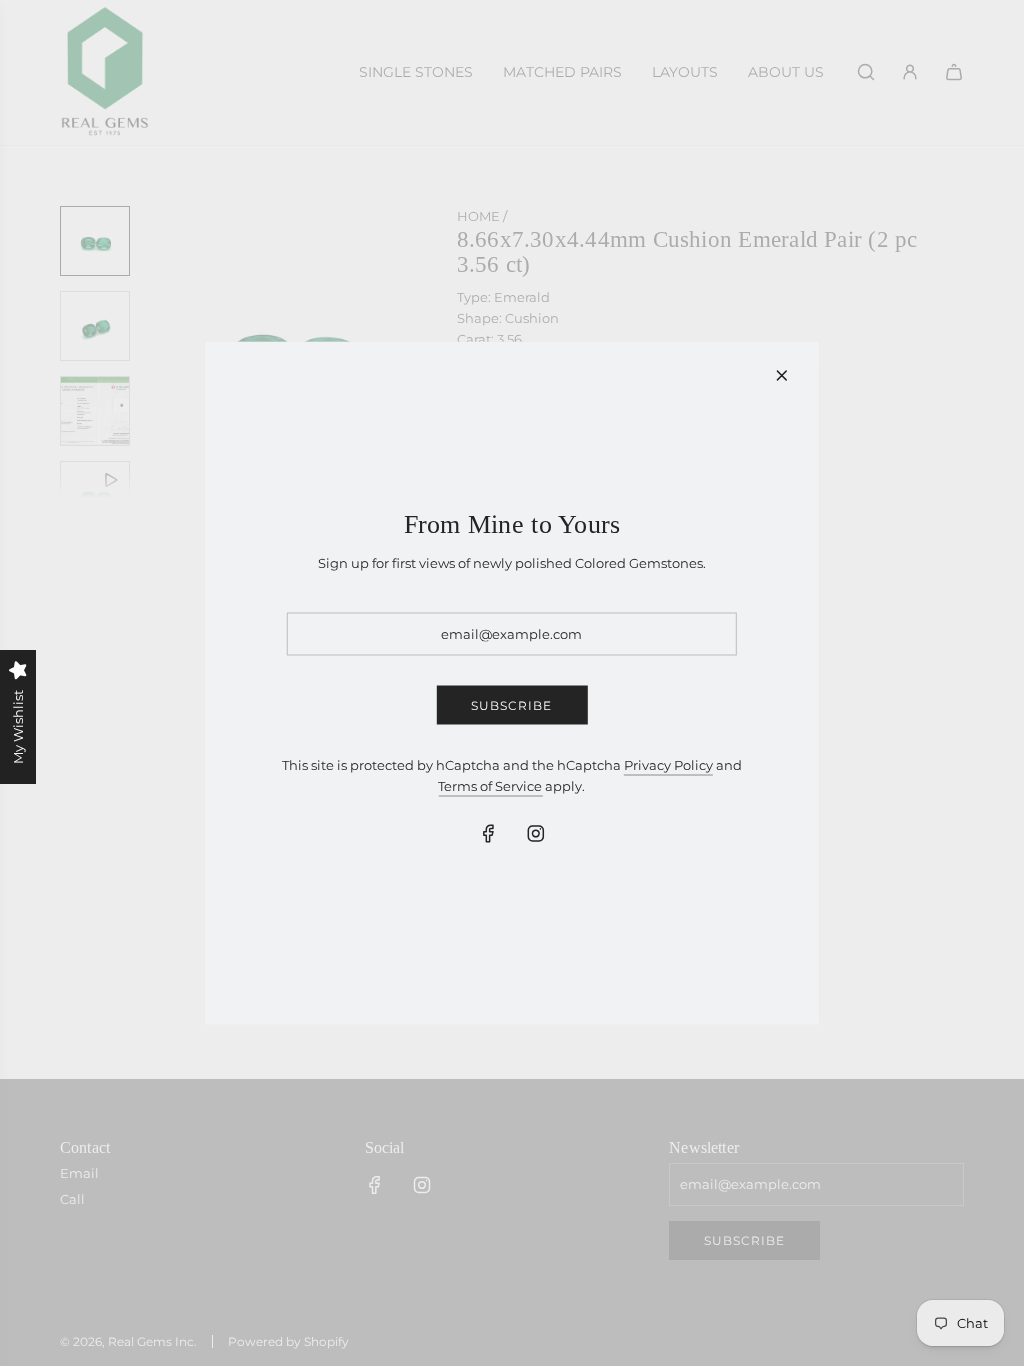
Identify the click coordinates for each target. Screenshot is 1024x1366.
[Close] (782, 376)
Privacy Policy (668, 765)
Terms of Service (490, 786)
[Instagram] (535, 833)
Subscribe (511, 705)
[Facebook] (488, 833)
